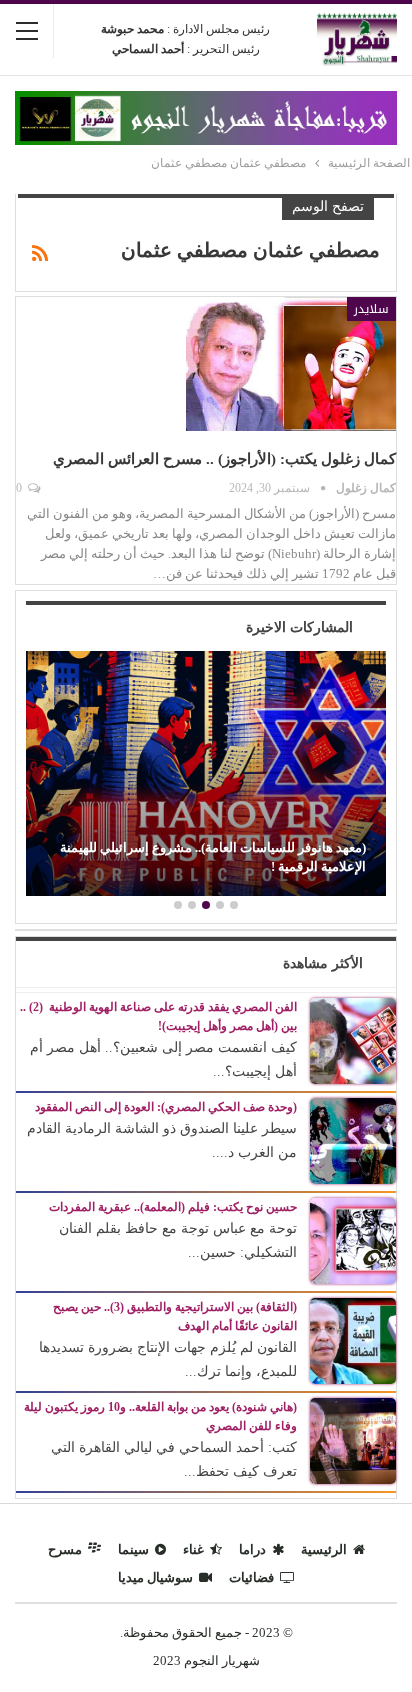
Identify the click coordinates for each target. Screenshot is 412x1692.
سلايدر (371, 309)
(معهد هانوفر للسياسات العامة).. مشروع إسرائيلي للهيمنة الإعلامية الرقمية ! (213, 856)
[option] (206, 776)
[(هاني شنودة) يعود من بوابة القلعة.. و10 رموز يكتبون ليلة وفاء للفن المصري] (353, 1439)
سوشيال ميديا (155, 1577)
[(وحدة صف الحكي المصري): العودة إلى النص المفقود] (353, 1139)
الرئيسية (324, 1549)
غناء (193, 1549)
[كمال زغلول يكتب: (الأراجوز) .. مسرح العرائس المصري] (291, 364)
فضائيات (251, 1577)
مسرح (65, 1549)
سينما (133, 1549)
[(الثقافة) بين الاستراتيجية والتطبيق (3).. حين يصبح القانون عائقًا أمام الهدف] (353, 1339)
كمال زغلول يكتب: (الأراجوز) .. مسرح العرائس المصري (224, 459)
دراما (252, 1549)
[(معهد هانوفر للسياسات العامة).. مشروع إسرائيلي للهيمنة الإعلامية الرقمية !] (206, 773)
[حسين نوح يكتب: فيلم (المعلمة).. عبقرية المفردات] (353, 1239)
